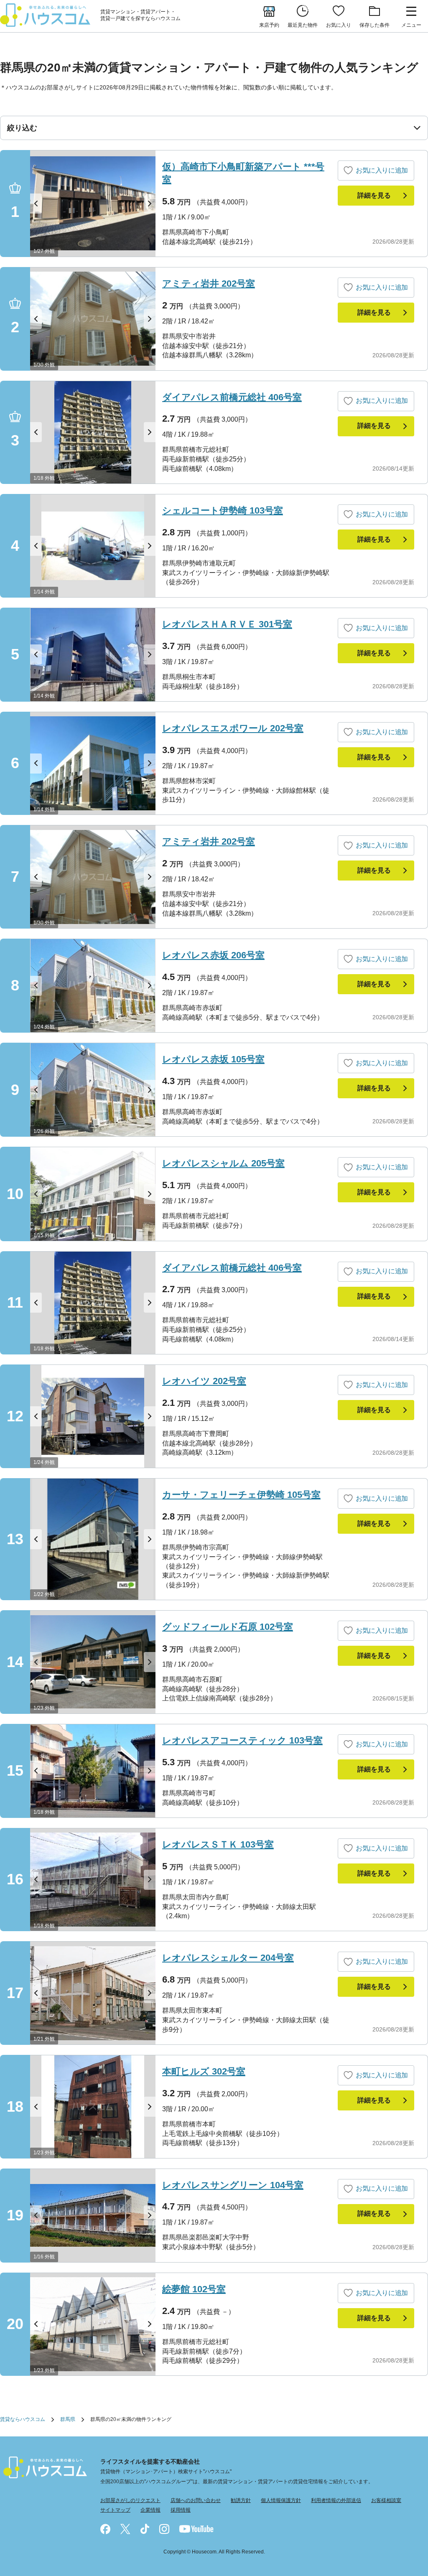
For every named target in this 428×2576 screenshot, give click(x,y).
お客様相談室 (386, 2500)
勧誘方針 (241, 2500)
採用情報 (181, 2510)
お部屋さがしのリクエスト (130, 2500)
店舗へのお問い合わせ (196, 2500)
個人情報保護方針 (281, 2500)
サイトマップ (115, 2510)
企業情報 (150, 2510)
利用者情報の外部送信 (336, 2500)
